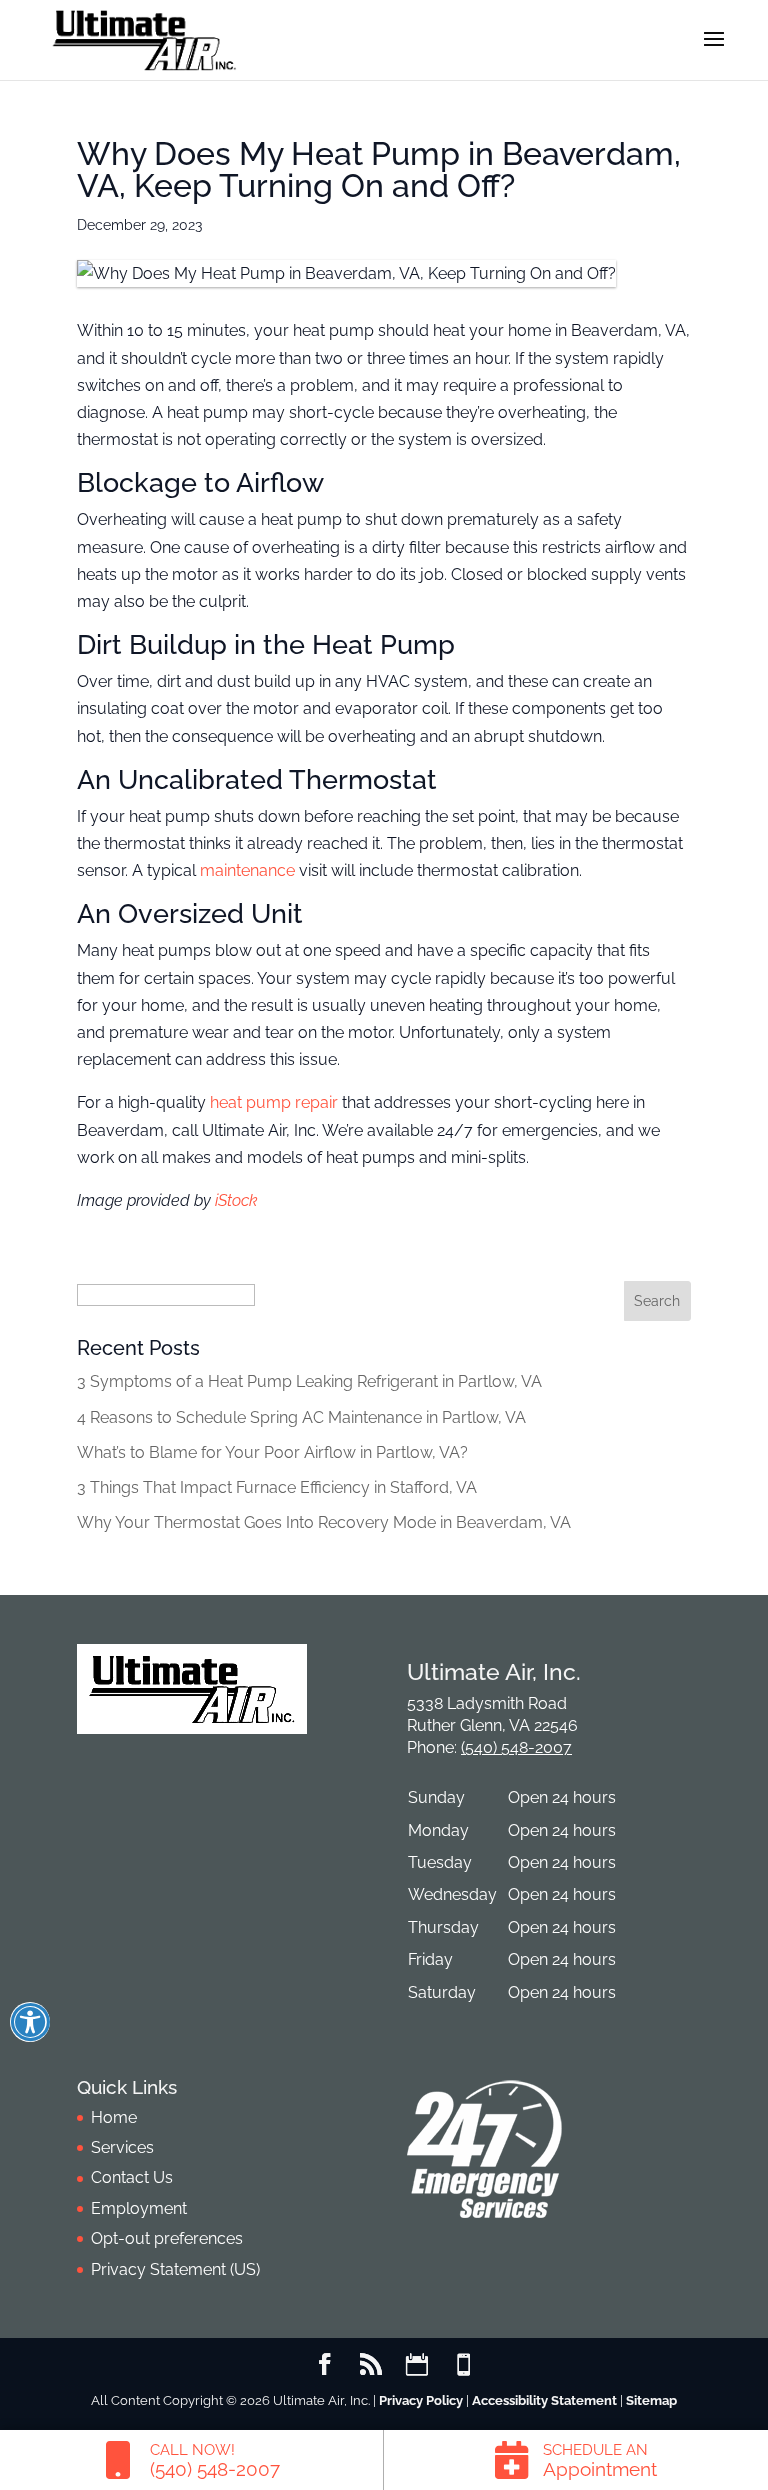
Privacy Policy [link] (421, 2400)
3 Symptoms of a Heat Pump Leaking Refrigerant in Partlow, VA (309, 1381)
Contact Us (132, 2177)
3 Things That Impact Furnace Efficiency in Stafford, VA (277, 1487)
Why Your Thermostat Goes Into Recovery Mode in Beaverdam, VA (324, 1522)
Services (122, 2147)
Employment (139, 2208)
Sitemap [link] (651, 2400)
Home (114, 2117)
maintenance (247, 870)
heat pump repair (274, 1102)
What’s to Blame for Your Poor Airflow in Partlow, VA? (272, 1452)
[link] (192, 2460)
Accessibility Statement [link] (544, 2400)
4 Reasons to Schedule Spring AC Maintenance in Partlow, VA (301, 1417)
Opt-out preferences (167, 2238)
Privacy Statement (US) (175, 2269)
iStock (236, 1200)
